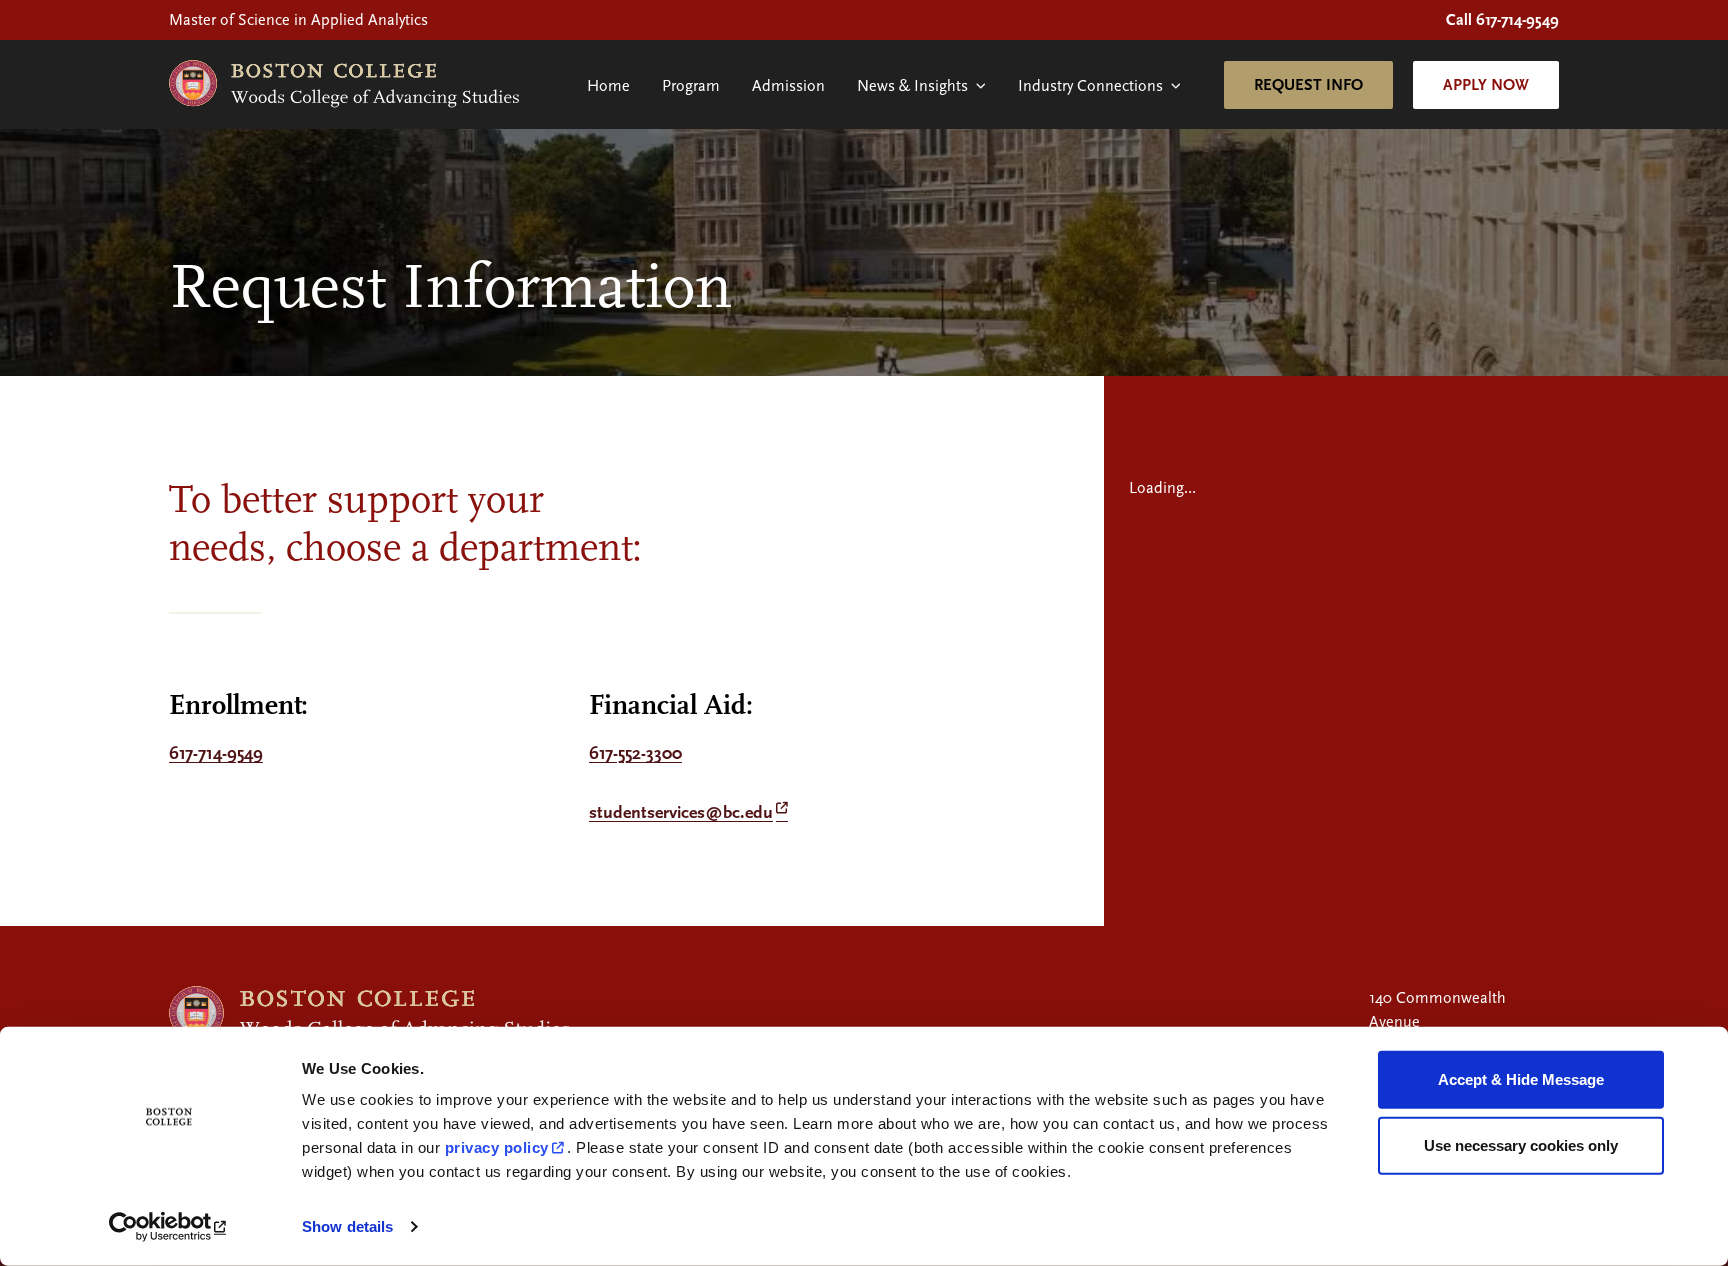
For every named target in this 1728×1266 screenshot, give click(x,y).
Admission (788, 86)
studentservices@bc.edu (681, 812)
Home (608, 86)
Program (691, 86)
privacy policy (497, 1147)
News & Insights (912, 86)
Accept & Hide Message (1521, 1079)
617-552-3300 (635, 753)
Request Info (1308, 85)
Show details (347, 1226)
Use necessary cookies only (1521, 1144)
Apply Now (1486, 85)
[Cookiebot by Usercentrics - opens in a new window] (169, 1227)
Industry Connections (1090, 86)
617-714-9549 (216, 753)
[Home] (344, 85)
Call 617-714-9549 (1502, 20)
